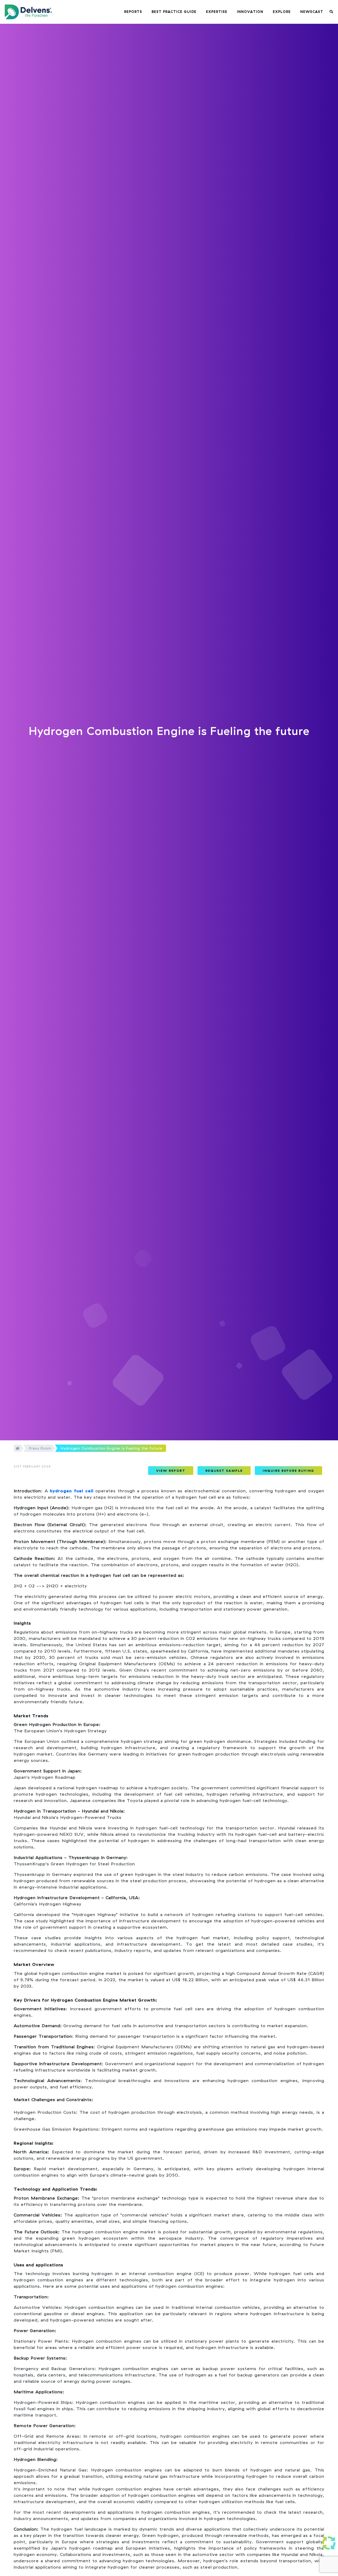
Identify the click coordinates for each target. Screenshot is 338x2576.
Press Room (40, 1448)
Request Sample (224, 1471)
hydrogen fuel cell (72, 1491)
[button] (133, 12)
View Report (171, 1471)
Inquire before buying (288, 1471)
